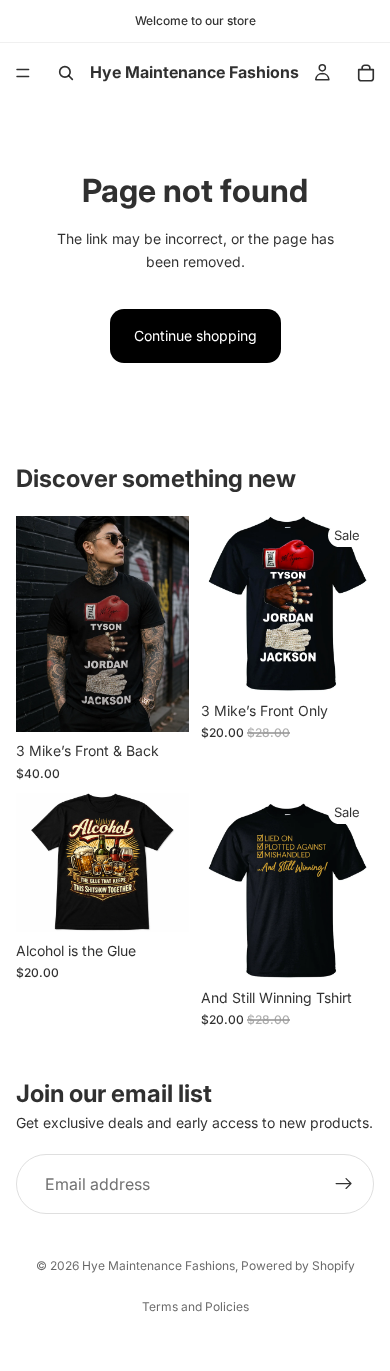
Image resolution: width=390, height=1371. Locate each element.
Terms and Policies (195, 1306)
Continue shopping (195, 335)
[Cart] (366, 73)
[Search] (66, 73)
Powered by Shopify (298, 1265)
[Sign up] (344, 1185)
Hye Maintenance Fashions (158, 1265)
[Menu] (23, 73)
